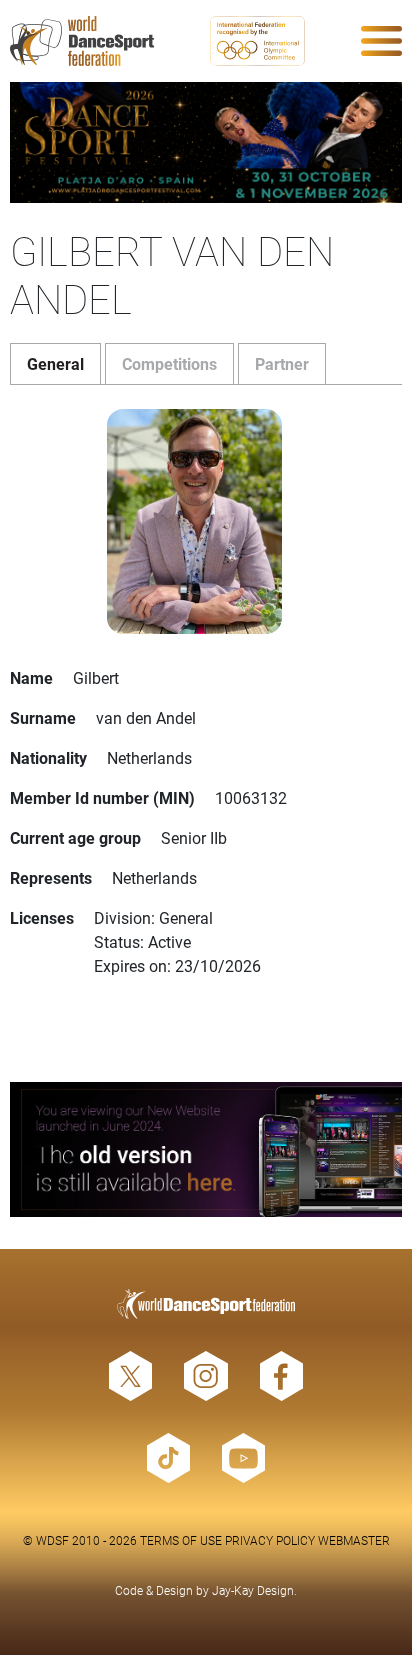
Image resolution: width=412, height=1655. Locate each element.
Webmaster (354, 1540)
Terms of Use (181, 1540)
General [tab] (55, 363)
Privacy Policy (270, 1540)
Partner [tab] (282, 363)
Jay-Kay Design (253, 1590)
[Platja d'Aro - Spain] (206, 142)
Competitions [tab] (169, 363)
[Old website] (206, 1149)
